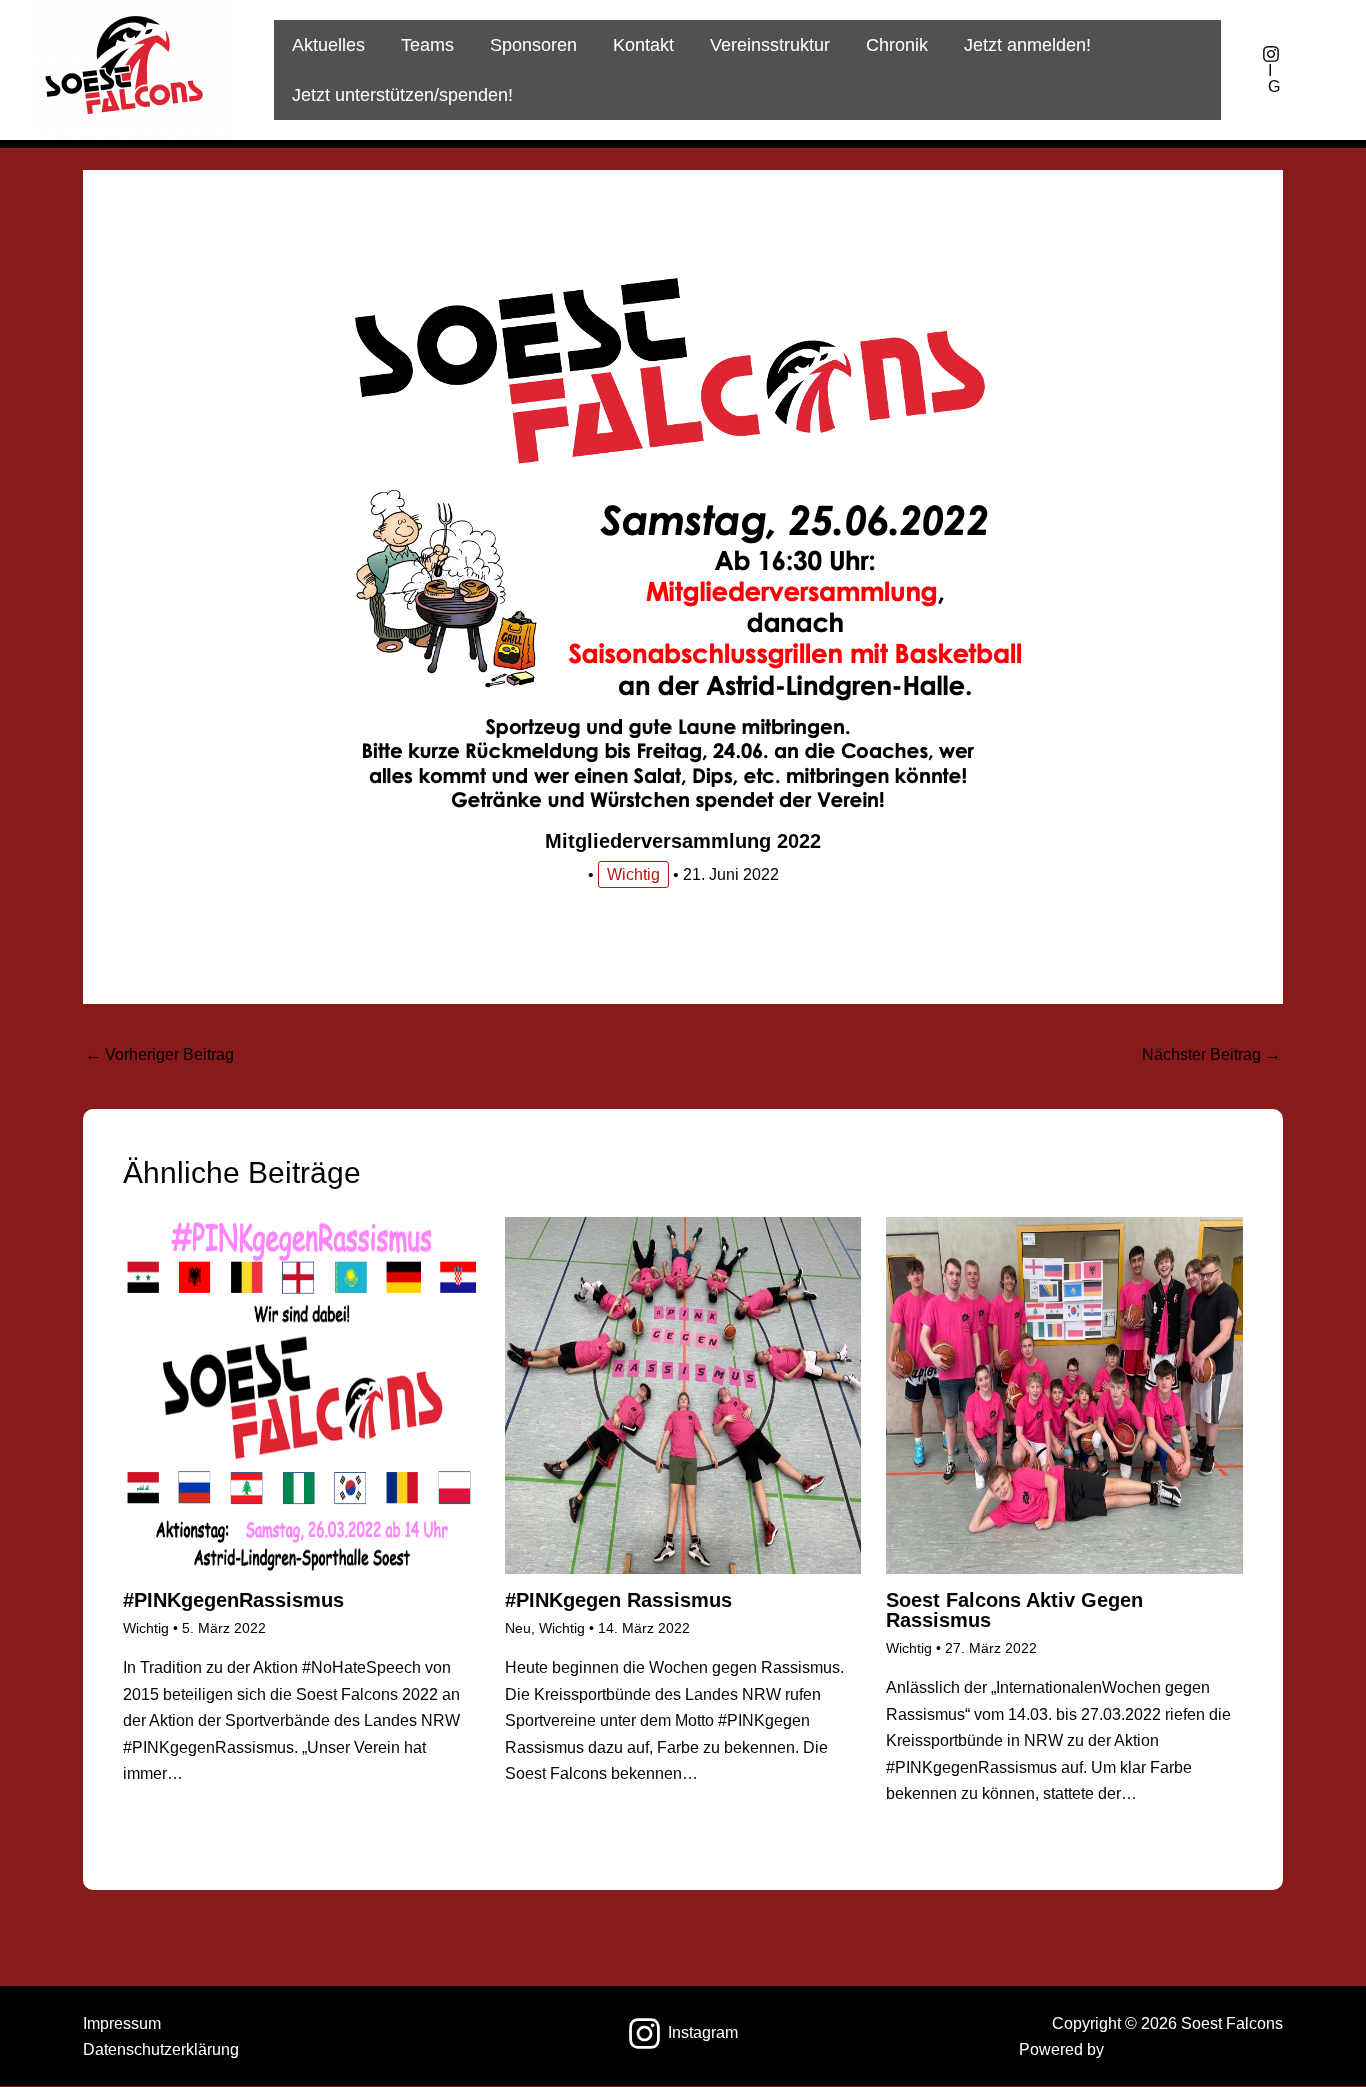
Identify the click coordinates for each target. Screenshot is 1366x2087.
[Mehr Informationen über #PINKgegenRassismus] (301, 1394)
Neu (518, 1628)
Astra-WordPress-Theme (1195, 2049)
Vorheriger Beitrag (159, 1054)
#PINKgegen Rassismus (618, 1600)
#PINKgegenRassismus (233, 1600)
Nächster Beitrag (1211, 1054)
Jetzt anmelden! (1027, 45)
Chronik (897, 45)
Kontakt (643, 45)
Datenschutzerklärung (161, 2049)
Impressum (122, 2023)
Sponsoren (533, 45)
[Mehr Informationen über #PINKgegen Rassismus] (683, 1394)
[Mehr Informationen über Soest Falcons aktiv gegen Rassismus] (1064, 1394)
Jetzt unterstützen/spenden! (402, 95)
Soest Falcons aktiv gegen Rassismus (1014, 1610)
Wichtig (633, 874)
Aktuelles (328, 45)
